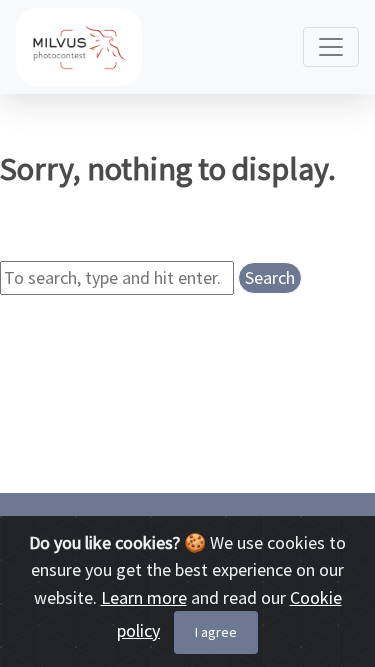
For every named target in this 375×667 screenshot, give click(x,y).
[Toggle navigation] (331, 47)
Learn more (144, 597)
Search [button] (270, 277)
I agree (216, 632)
